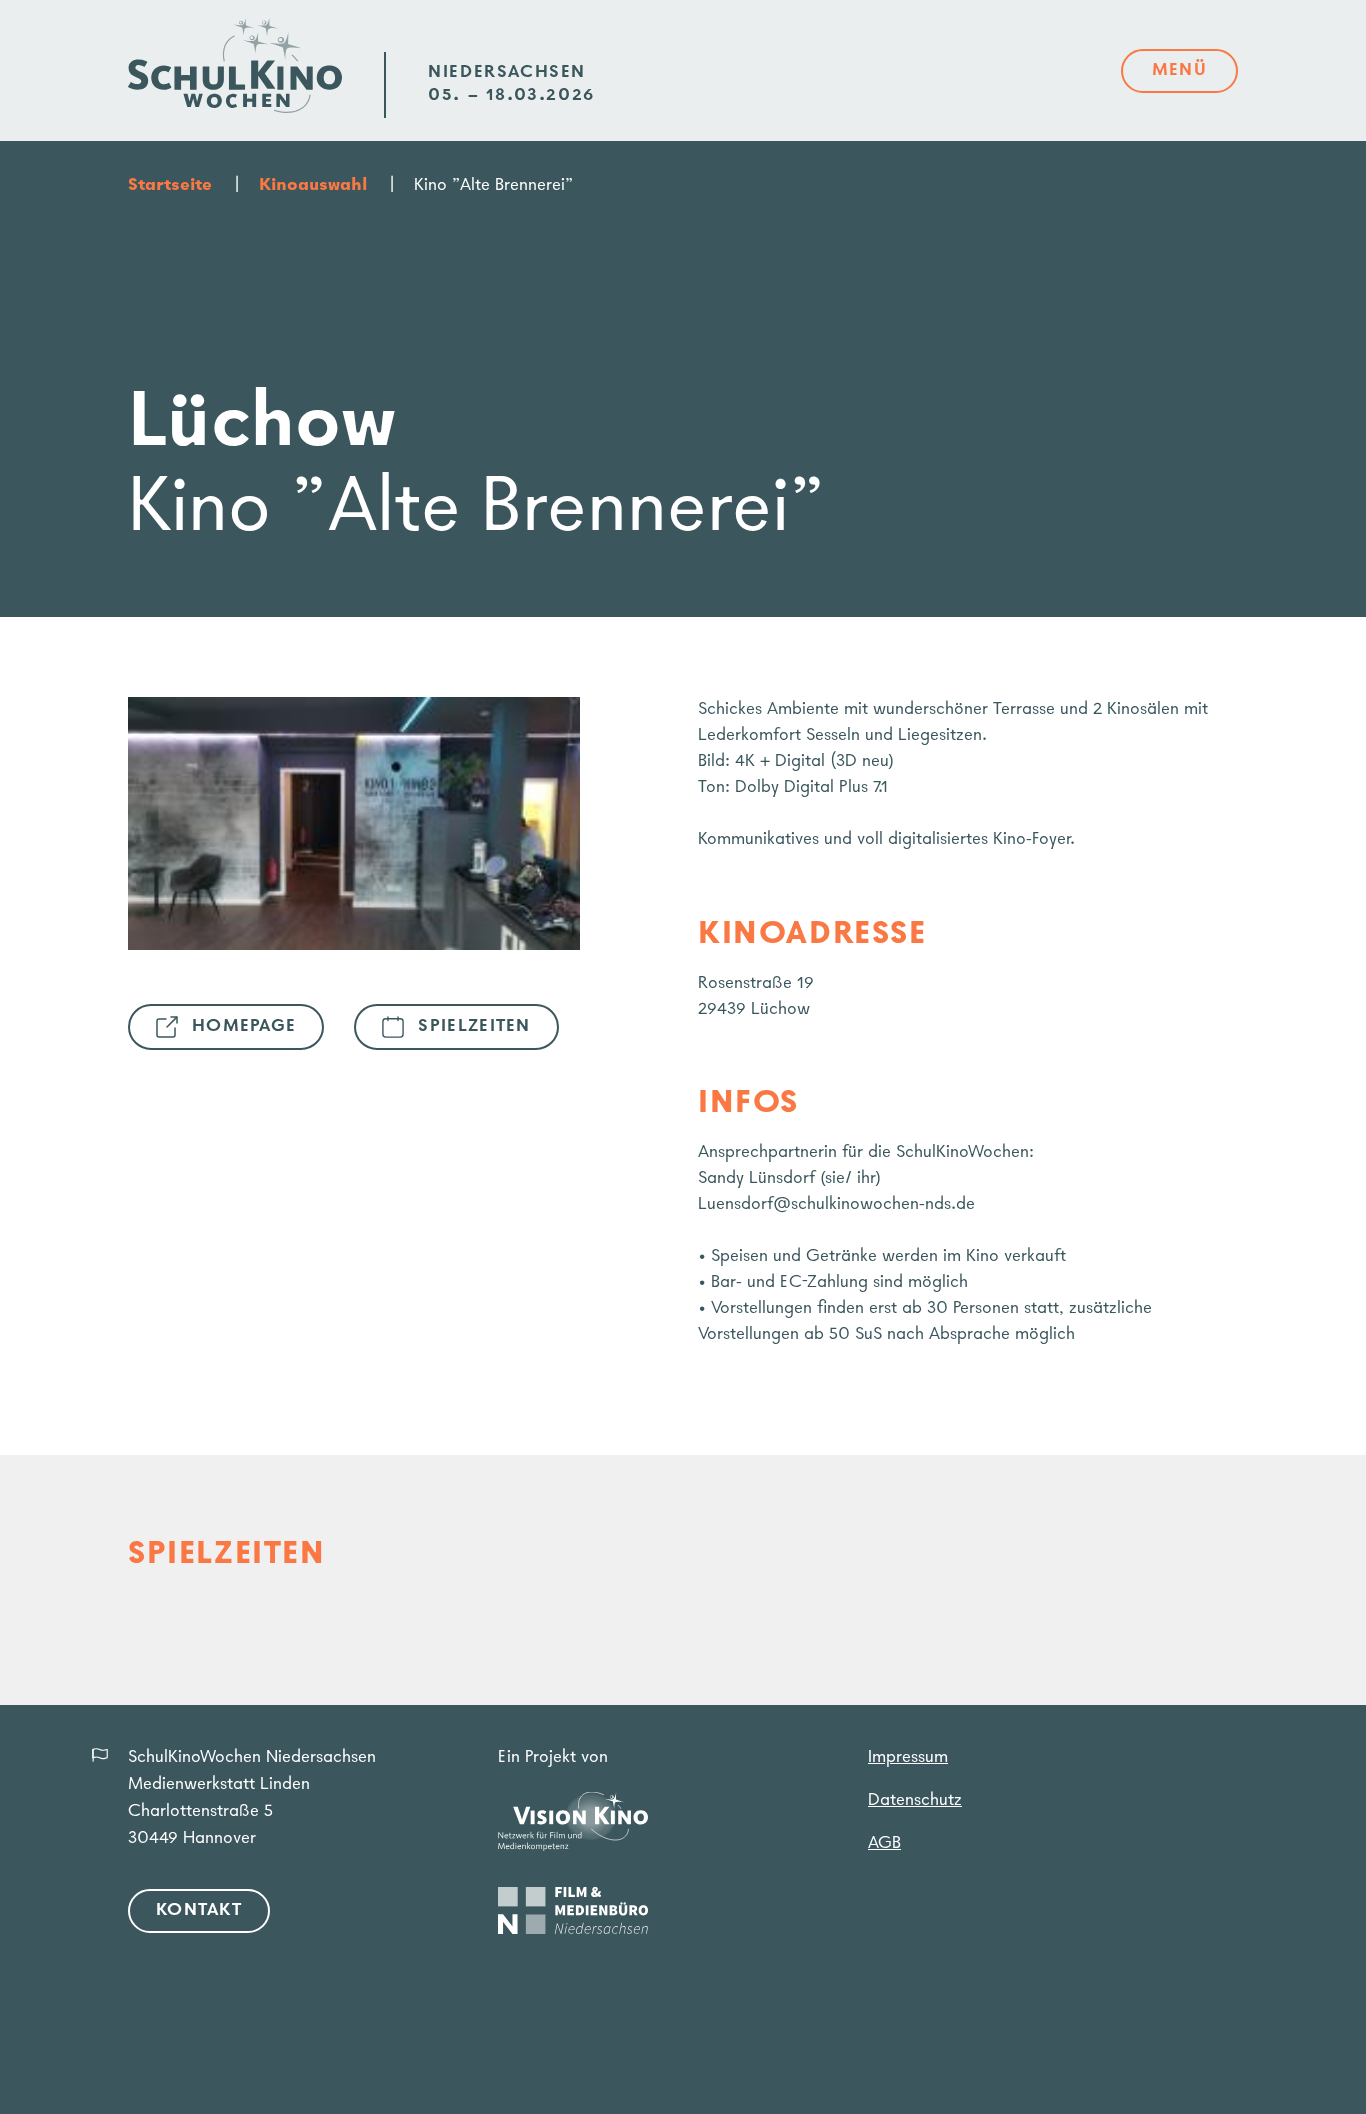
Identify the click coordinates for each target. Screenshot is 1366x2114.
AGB (884, 1844)
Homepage (244, 1027)
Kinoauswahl (313, 186)
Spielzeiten (474, 1027)
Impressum (908, 1758)
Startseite (170, 186)
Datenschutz (915, 1801)
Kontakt (199, 1911)
